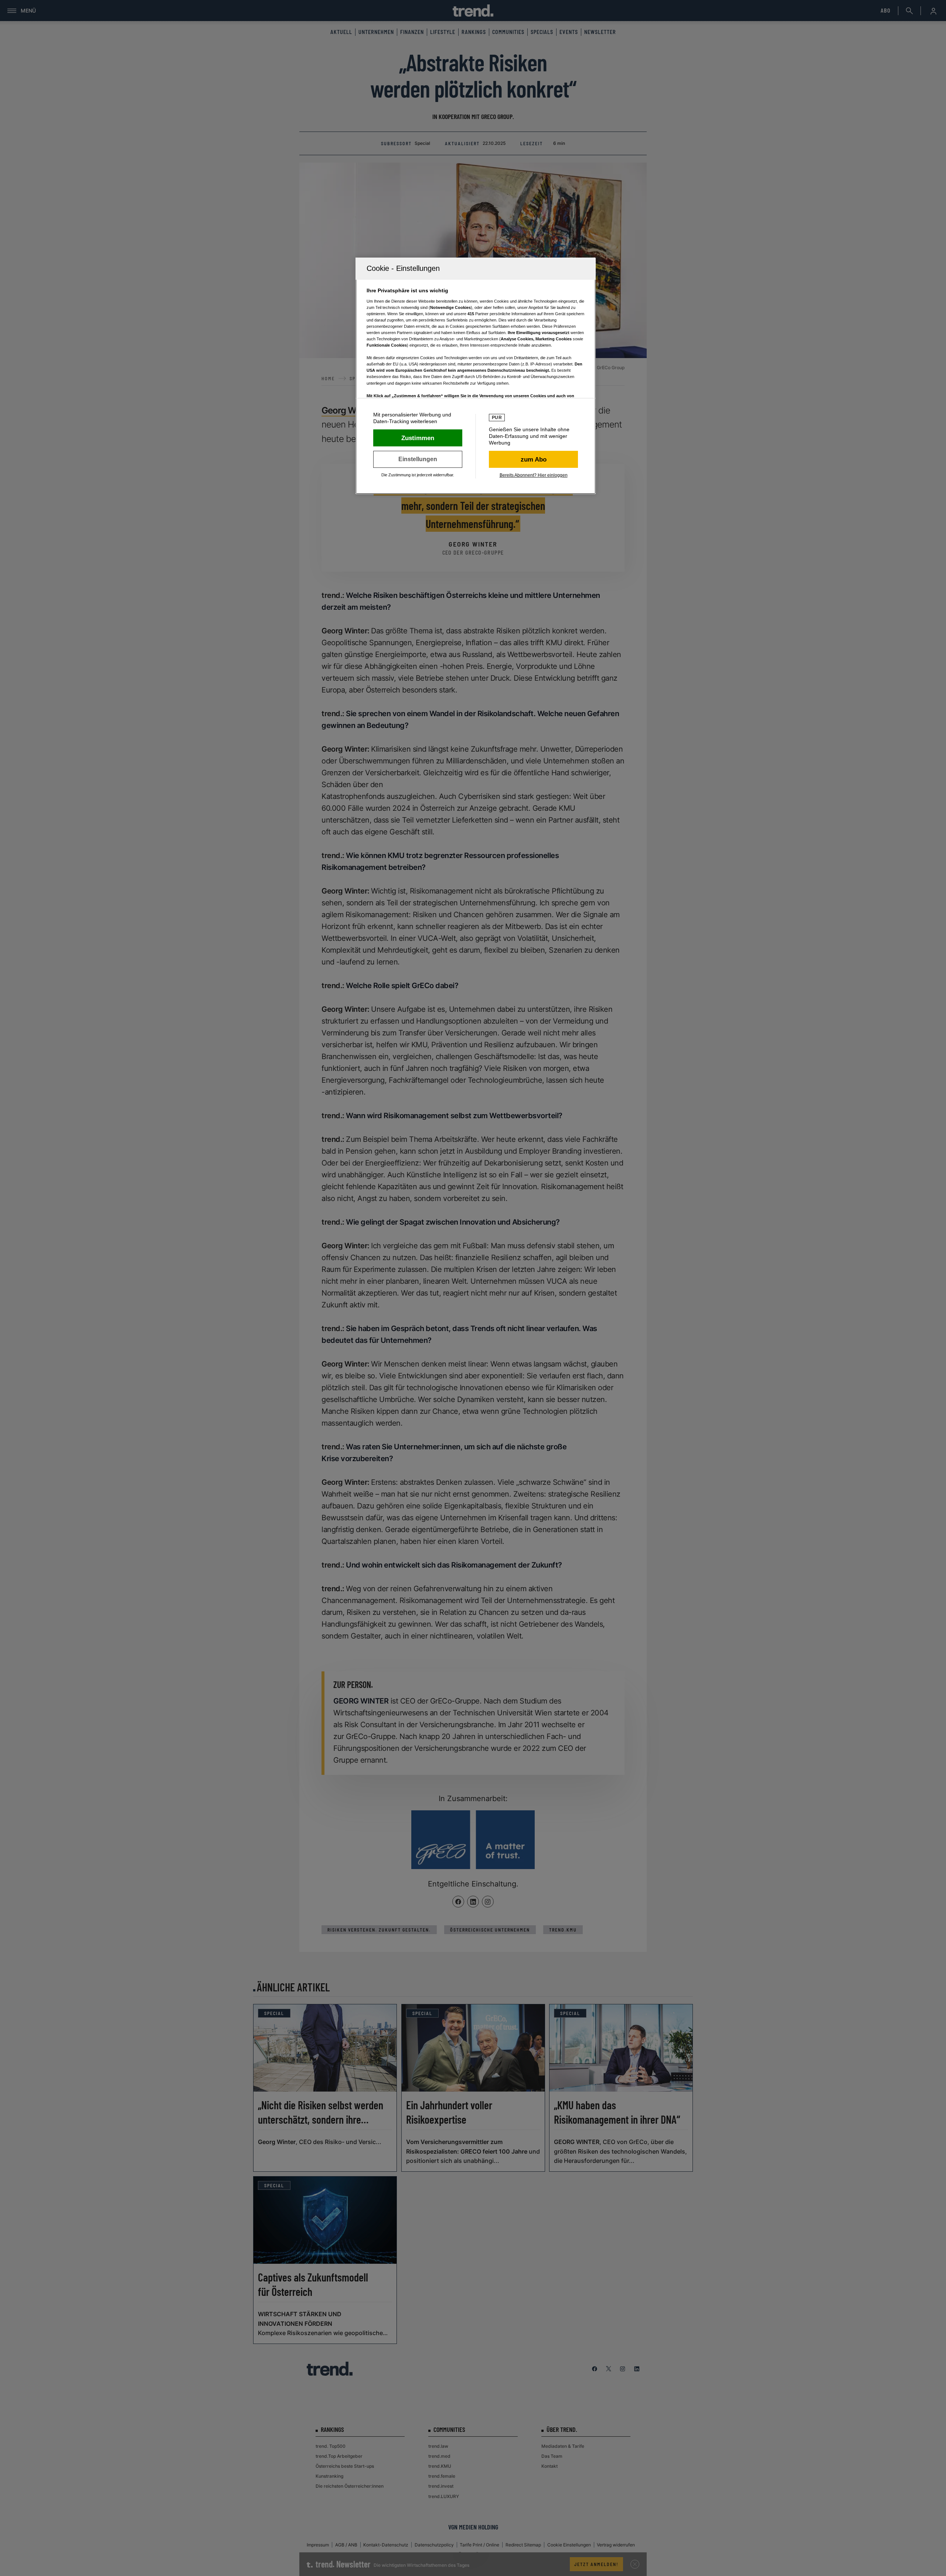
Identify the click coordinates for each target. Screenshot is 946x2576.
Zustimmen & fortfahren (418, 438)
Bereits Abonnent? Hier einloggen (534, 475)
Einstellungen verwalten (418, 459)
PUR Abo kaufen (533, 459)
